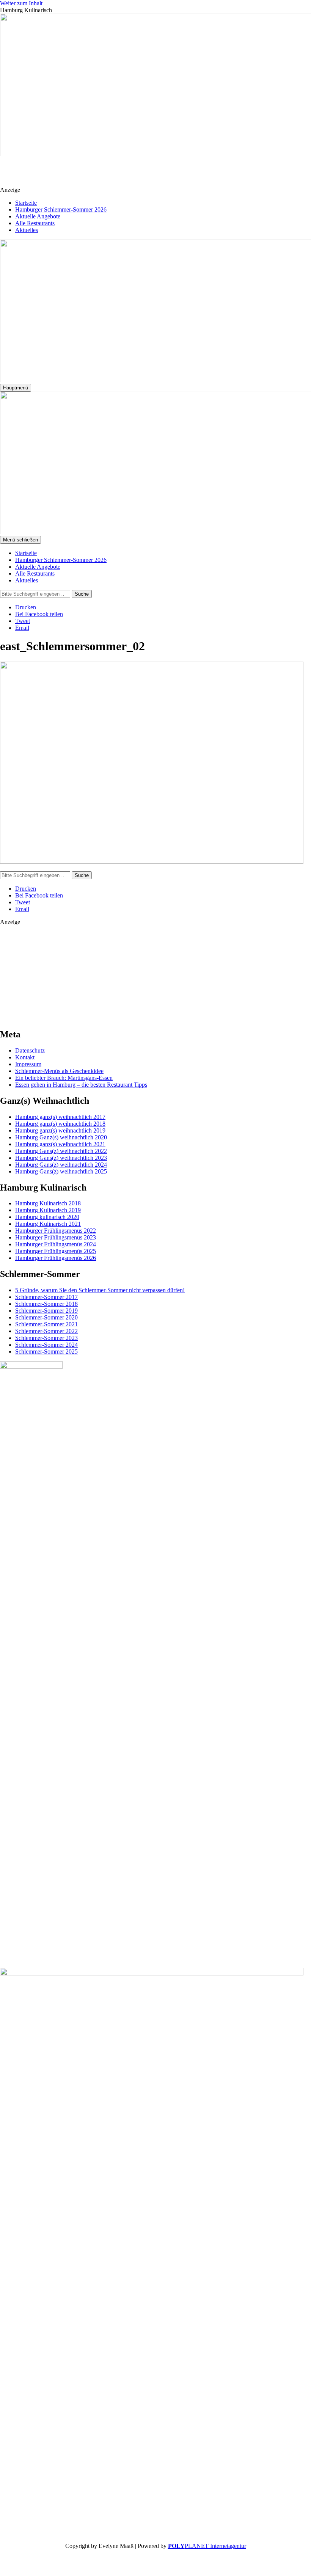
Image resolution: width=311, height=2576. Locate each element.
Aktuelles (27, 230)
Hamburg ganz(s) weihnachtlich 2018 (60, 1124)
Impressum (28, 1064)
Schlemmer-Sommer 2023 (46, 1338)
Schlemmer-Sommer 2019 (46, 1311)
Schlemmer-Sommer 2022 (46, 1331)
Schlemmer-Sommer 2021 (46, 1324)
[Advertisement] (160, 175)
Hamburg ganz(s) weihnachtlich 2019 (60, 1130)
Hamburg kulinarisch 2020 (47, 1217)
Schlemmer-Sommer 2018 (46, 1304)
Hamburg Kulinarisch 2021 (48, 1224)
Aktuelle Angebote (38, 216)
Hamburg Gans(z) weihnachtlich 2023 (61, 1158)
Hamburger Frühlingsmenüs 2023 (56, 1237)
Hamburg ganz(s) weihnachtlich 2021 (60, 1144)
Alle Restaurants (35, 223)
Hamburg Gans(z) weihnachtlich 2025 (61, 1171)
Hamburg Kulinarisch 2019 (48, 1210)
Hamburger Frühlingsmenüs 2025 (56, 1251)
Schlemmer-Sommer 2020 (46, 1317)
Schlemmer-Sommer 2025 (46, 1352)
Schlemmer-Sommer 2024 (46, 1345)
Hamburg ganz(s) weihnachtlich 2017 (60, 1117)
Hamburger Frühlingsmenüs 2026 (56, 1258)
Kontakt (25, 1057)
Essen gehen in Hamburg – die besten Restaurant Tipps (81, 1085)
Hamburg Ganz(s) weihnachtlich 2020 (61, 1137)
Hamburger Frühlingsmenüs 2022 (56, 1231)
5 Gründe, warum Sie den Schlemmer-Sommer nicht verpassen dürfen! (100, 1290)
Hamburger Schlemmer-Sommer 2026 (61, 209)
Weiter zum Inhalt (21, 3)
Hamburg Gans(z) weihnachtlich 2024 (61, 1165)
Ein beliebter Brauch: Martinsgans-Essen (64, 1078)
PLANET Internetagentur (207, 2546)
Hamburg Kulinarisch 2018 (48, 1203)
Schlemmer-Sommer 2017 (46, 1297)
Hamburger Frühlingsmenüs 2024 (56, 1244)
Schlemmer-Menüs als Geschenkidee (59, 1071)
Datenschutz (30, 1050)
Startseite (26, 203)
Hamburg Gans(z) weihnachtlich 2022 (61, 1151)
